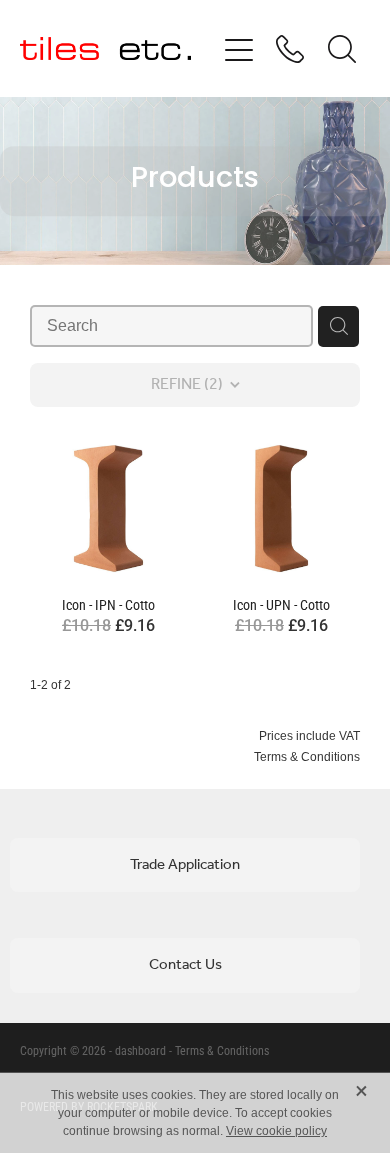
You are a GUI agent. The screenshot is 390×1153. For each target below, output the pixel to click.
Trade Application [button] (185, 865)
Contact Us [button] (185, 965)
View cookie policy (276, 1131)
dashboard (140, 1050)
